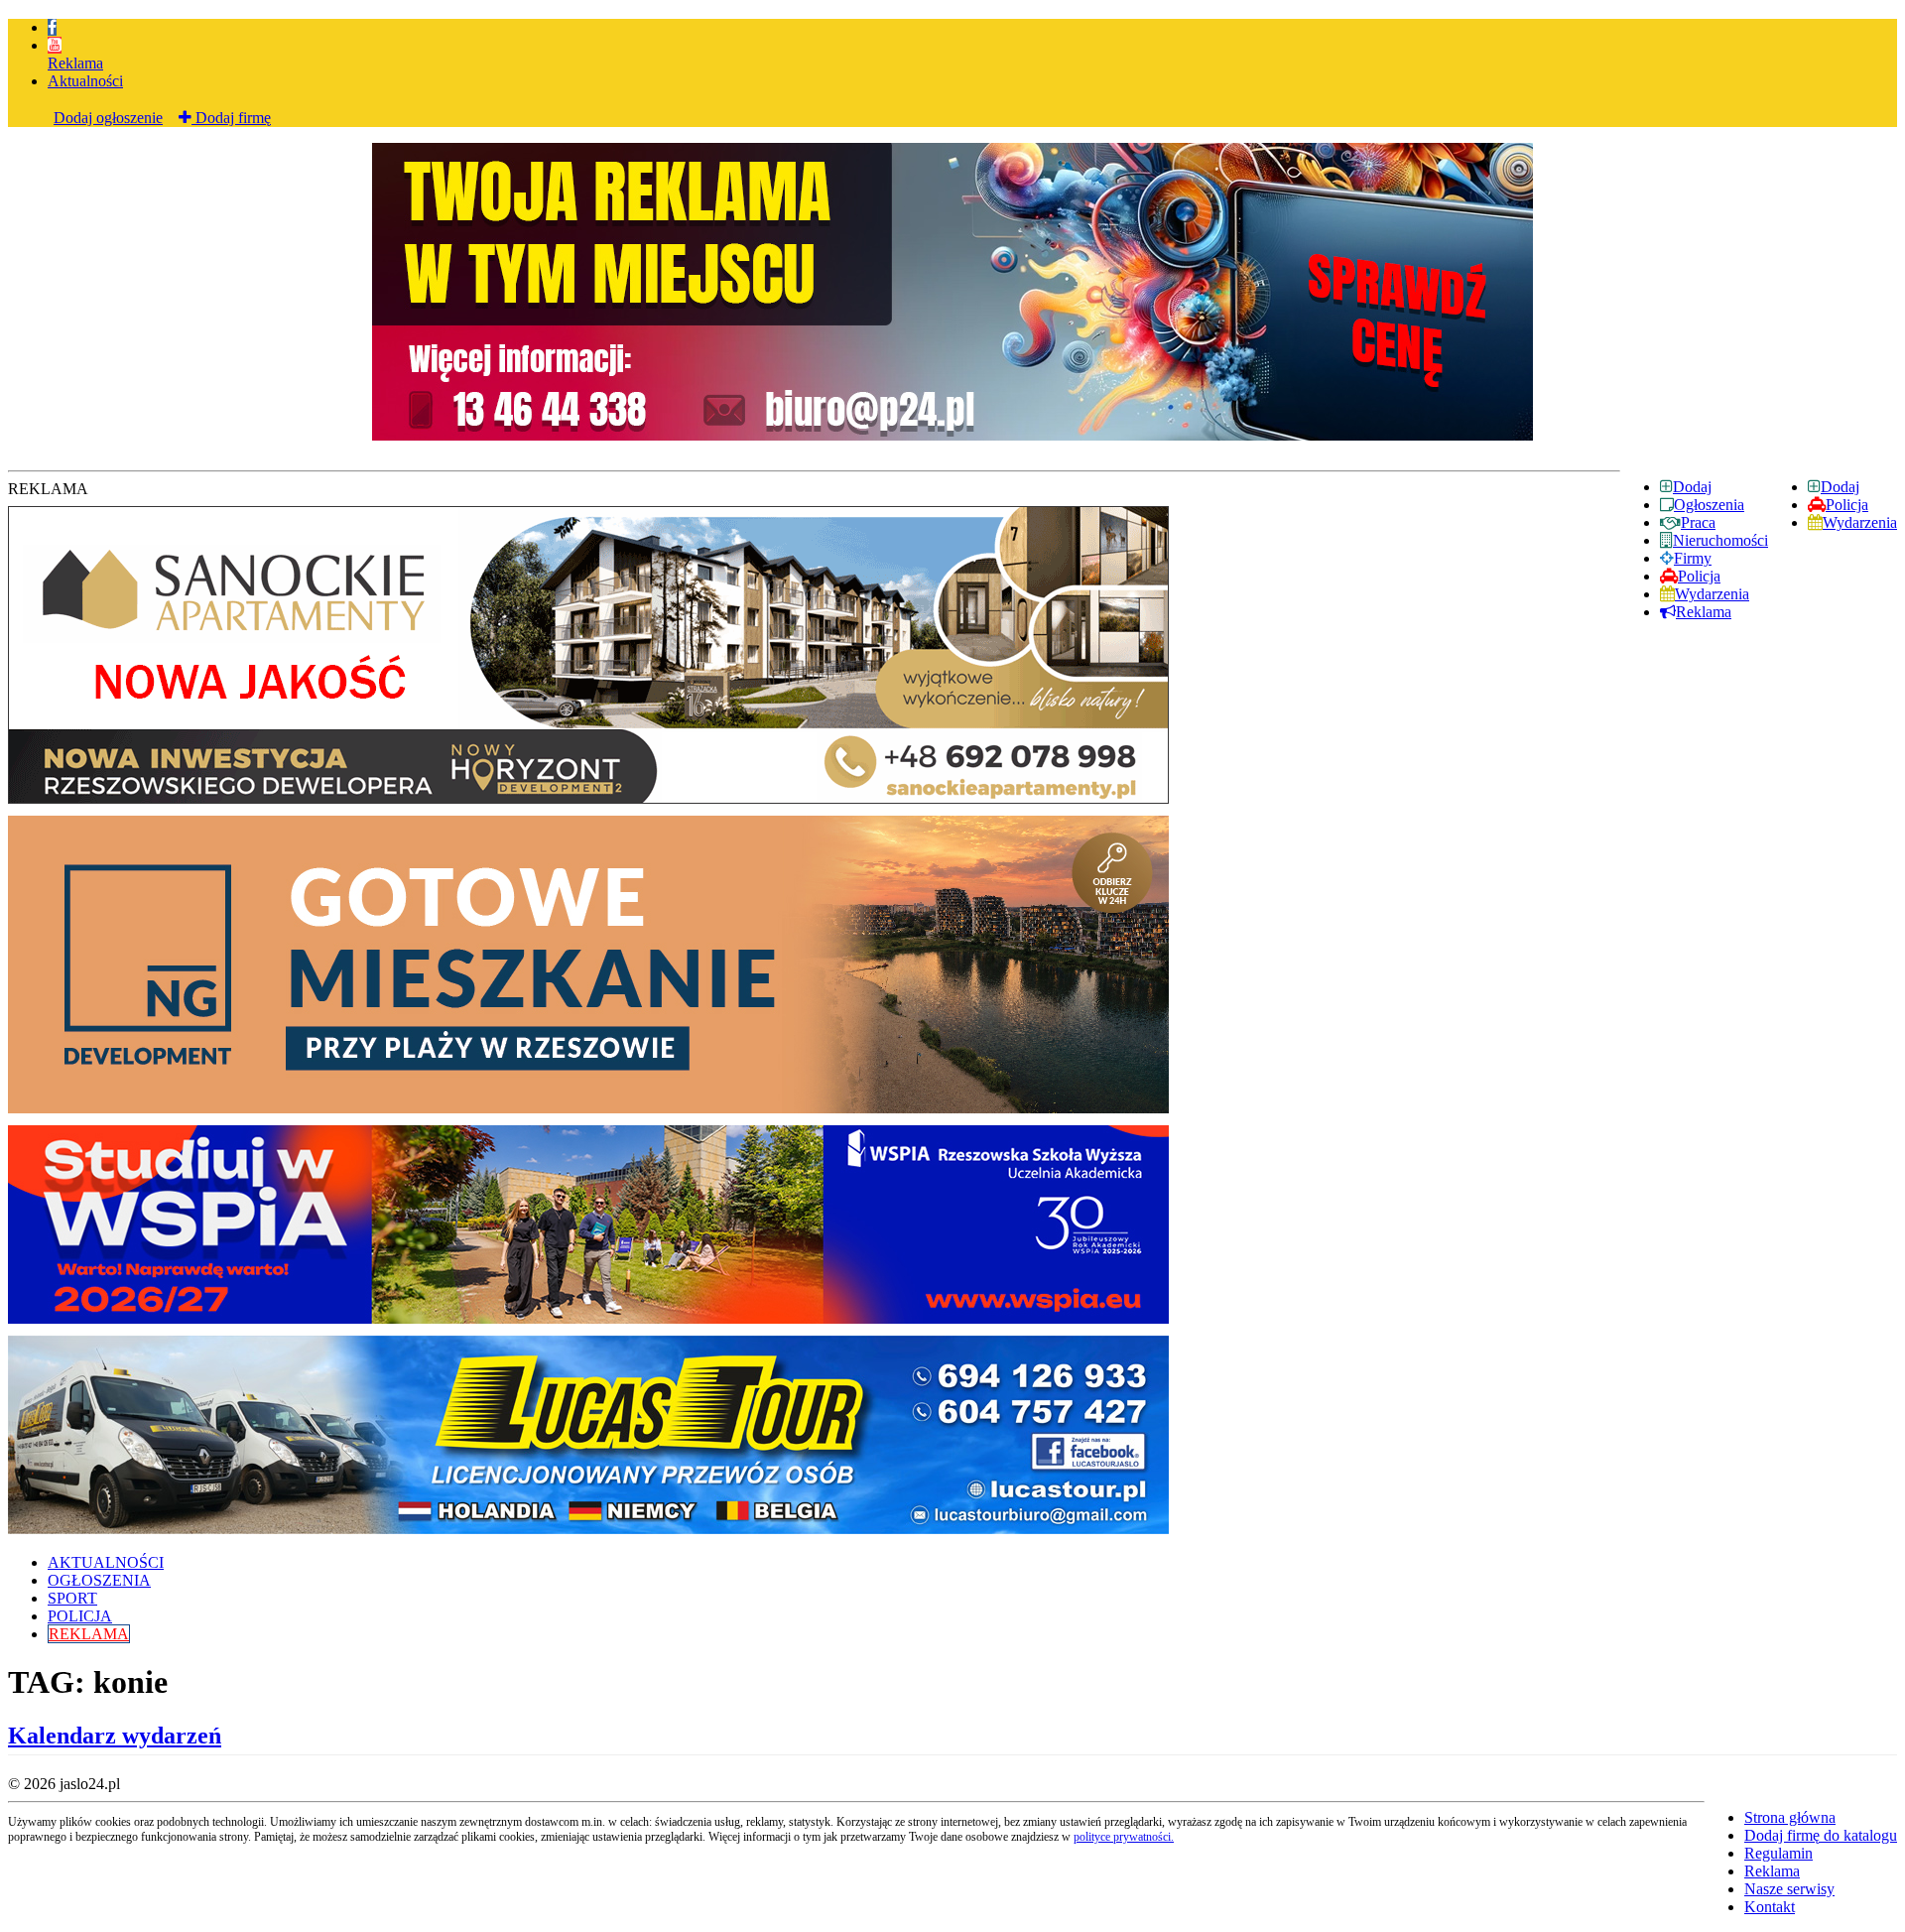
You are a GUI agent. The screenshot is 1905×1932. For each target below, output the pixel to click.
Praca (1698, 522)
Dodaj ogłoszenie (108, 118)
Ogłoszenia (1709, 505)
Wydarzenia (1860, 522)
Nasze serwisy (1789, 1889)
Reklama (75, 63)
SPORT (72, 1598)
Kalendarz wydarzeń (115, 1736)
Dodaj (1840, 487)
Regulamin (1778, 1853)
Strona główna (1790, 1817)
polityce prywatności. (1124, 1837)
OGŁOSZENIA (99, 1580)
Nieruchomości (1720, 540)
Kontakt (1770, 1907)
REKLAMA (89, 1634)
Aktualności (85, 81)
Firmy (1693, 558)
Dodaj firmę (231, 118)
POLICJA (80, 1616)
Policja (1847, 505)
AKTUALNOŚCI (106, 1562)
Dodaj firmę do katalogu (1821, 1835)
